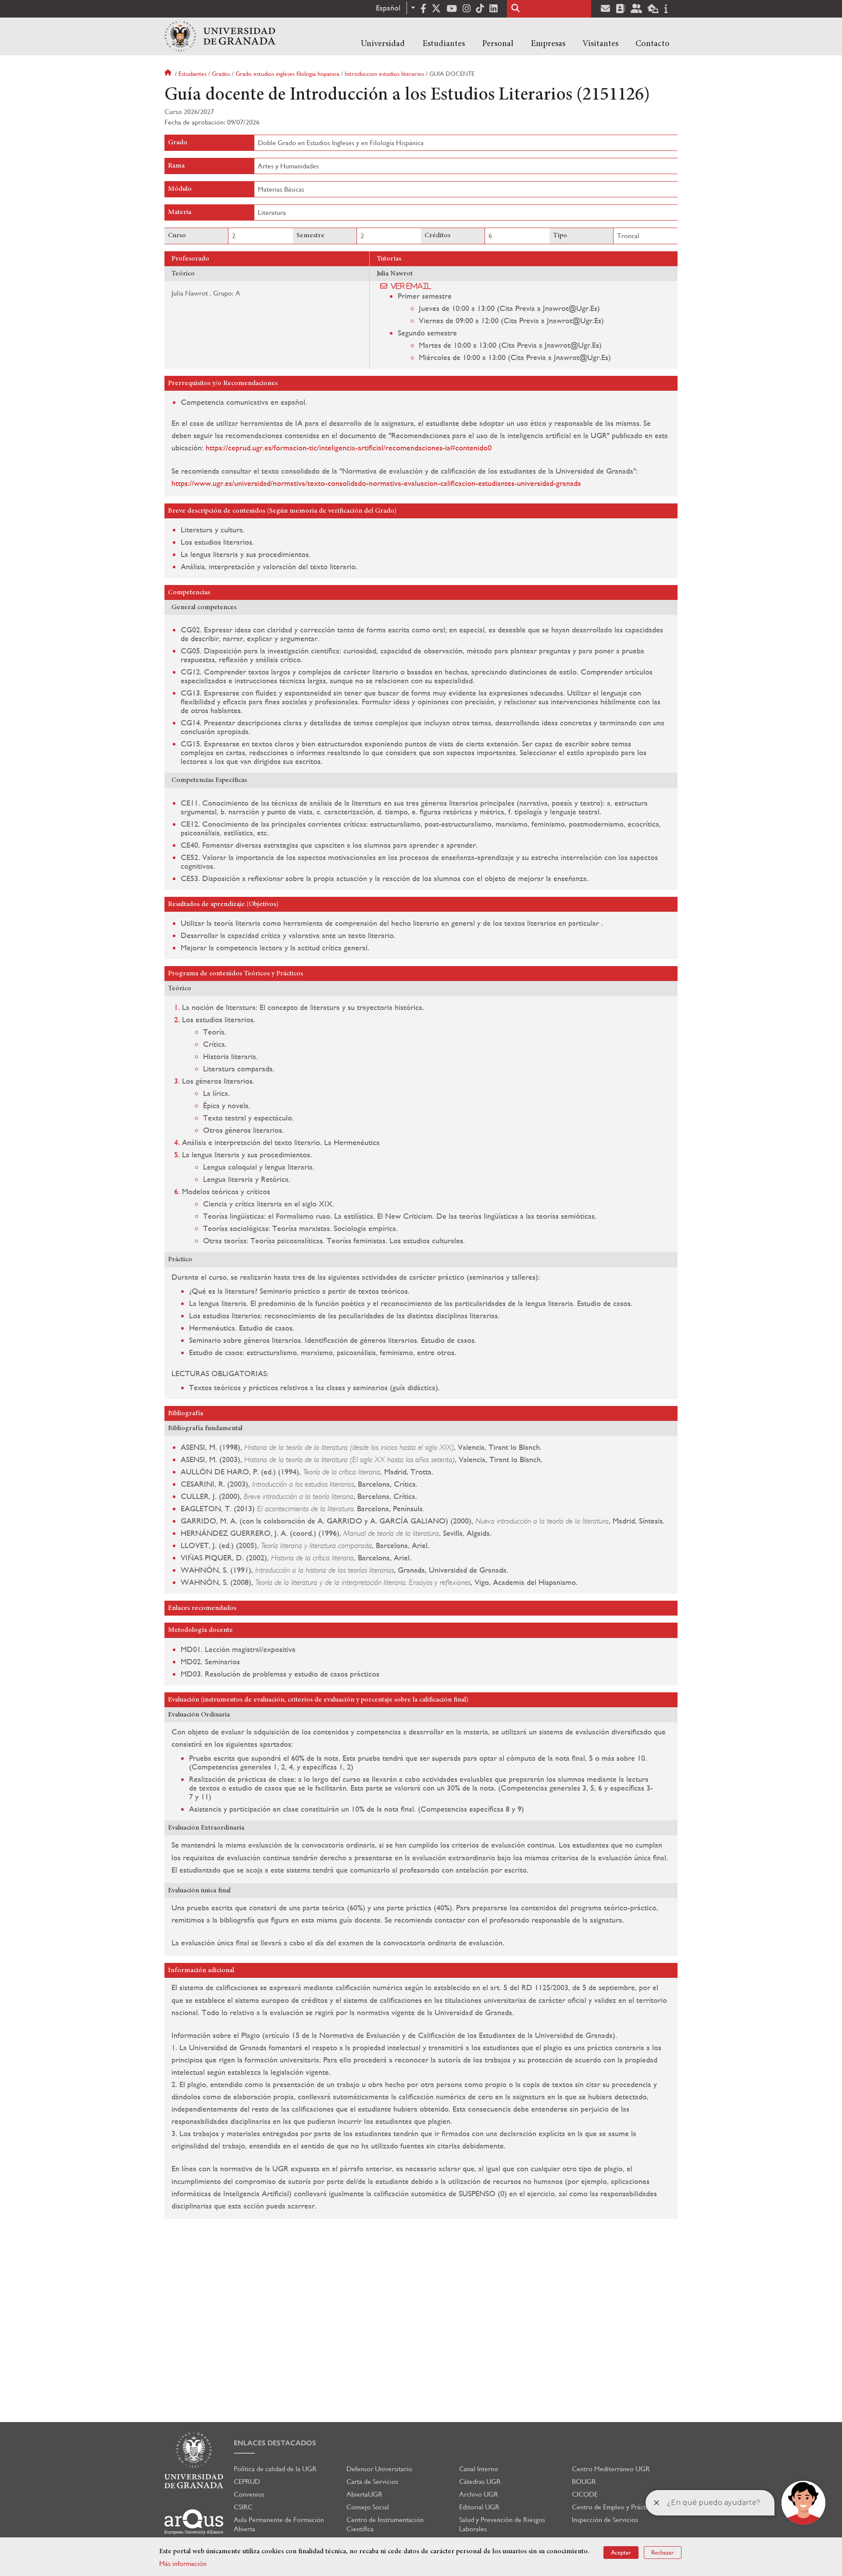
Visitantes (600, 44)
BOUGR (584, 2481)
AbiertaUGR (364, 2494)
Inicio (169, 74)
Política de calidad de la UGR (275, 2469)
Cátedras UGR (480, 2481)
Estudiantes (444, 44)
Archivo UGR (479, 2494)
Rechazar (663, 2552)
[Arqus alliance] (194, 2522)
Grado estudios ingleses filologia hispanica (287, 74)
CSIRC (243, 2507)
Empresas (548, 44)
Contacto (653, 44)
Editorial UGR (479, 2507)
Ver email (411, 286)
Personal (498, 44)
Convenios (249, 2494)
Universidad (383, 44)
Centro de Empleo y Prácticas (614, 2507)
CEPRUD (247, 2481)
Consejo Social (368, 2507)
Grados (221, 74)
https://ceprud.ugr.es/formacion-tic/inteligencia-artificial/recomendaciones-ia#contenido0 (349, 448)
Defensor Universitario (379, 2469)
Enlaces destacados (275, 2443)
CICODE (585, 2494)
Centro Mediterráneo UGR (611, 2469)
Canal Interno (479, 2469)
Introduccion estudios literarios (384, 74)
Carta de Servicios (372, 2481)
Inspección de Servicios (605, 2520)
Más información (183, 2564)
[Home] (220, 36)
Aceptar (621, 2552)
